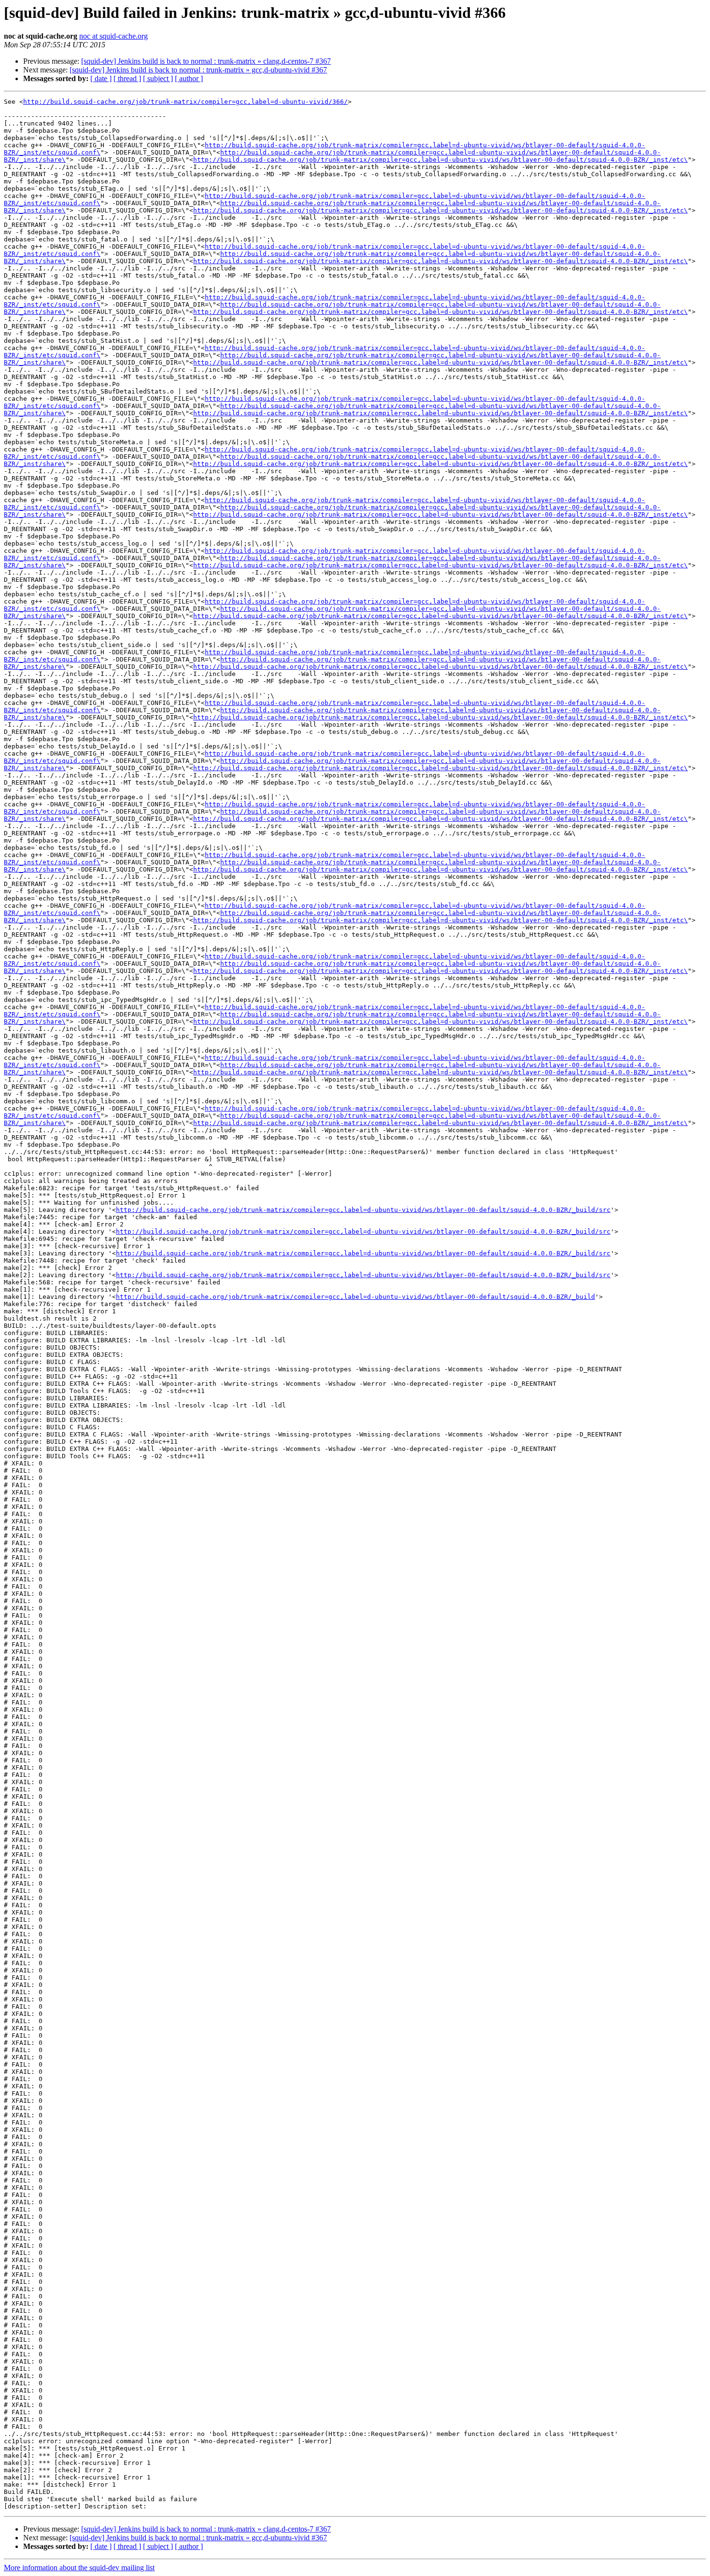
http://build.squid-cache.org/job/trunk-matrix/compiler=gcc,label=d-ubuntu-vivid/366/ (185, 102)
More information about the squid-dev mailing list (79, 2568)
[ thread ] (127, 78)
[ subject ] (158, 78)
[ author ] (189, 78)
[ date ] (101, 78)
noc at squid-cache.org (114, 36)
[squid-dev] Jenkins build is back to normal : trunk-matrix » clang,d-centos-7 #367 (206, 61)
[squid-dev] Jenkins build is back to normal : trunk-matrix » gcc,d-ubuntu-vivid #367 (198, 70)
